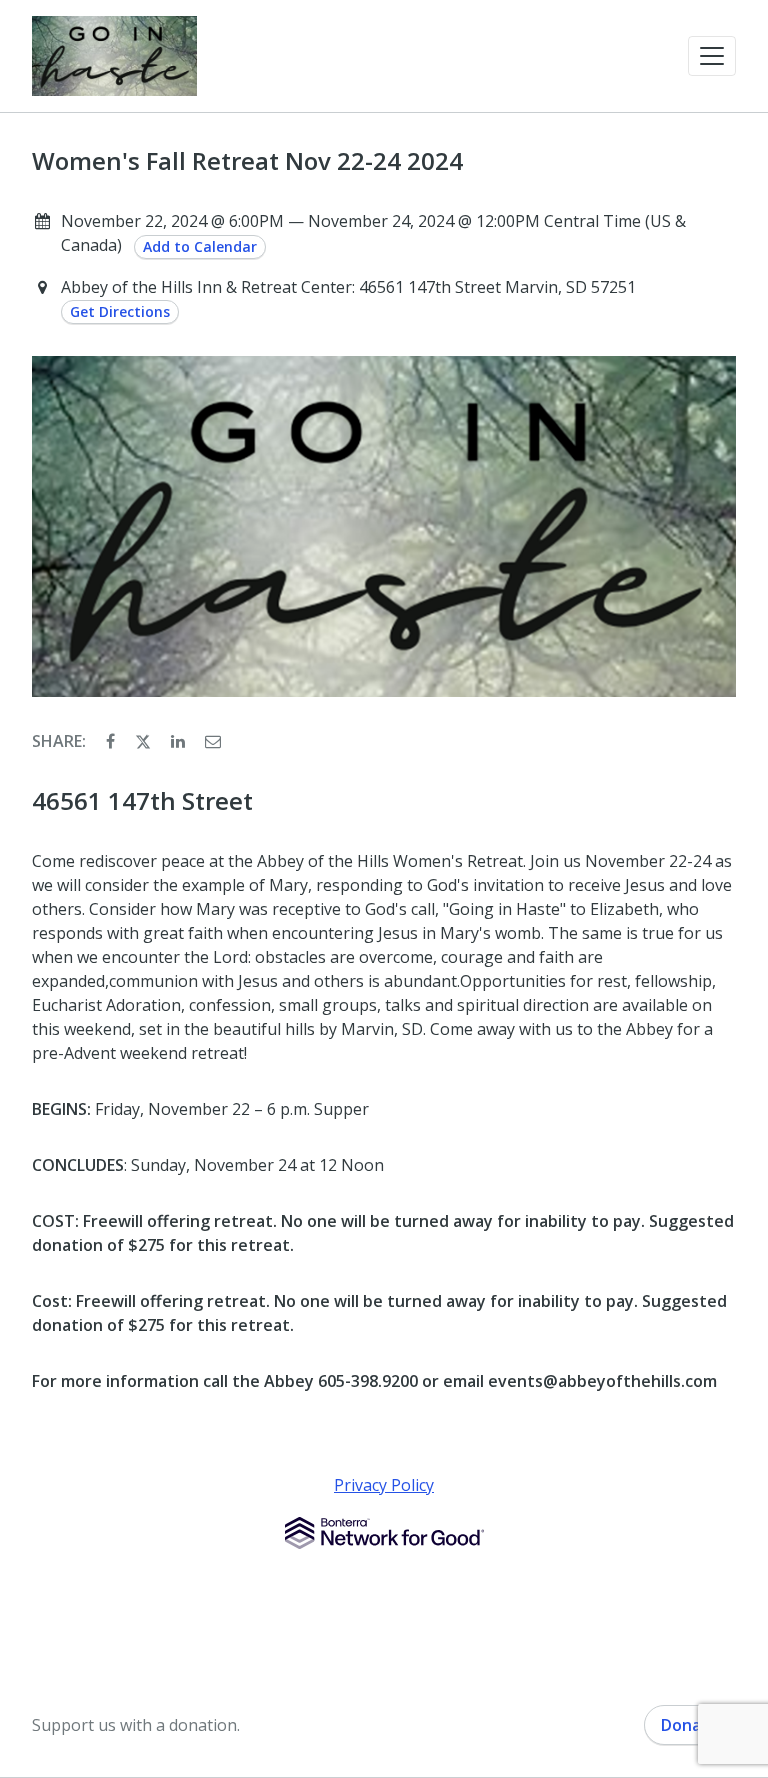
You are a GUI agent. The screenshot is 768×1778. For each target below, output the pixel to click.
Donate (690, 1725)
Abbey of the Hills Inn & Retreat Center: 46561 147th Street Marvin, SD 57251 (348, 287)
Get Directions (120, 311)
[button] (712, 56)
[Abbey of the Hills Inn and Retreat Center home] (114, 56)
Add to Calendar (200, 246)
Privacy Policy (384, 1485)
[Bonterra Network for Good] (384, 1533)
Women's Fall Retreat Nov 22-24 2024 (247, 161)
